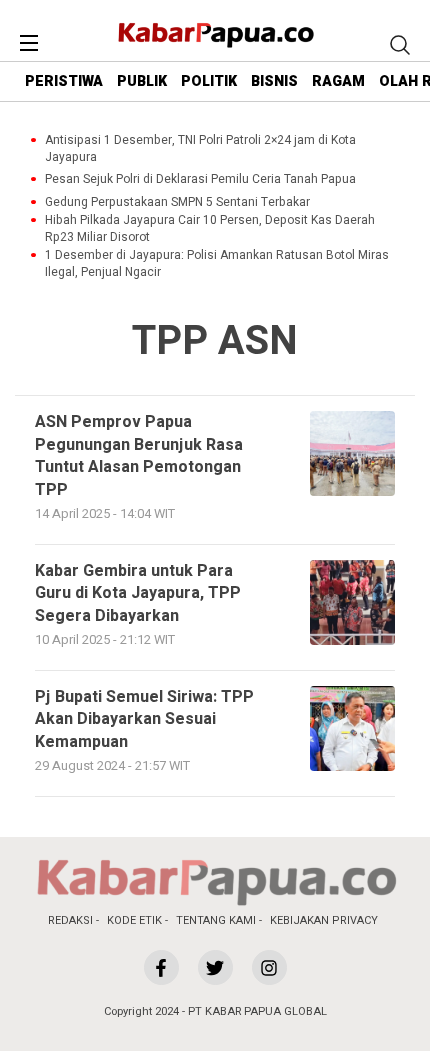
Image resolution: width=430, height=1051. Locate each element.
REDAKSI (70, 920)
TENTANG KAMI (216, 920)
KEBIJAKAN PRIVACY (324, 920)
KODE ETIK (134, 920)
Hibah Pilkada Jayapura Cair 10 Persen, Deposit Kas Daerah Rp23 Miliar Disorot (210, 229)
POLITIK (209, 81)
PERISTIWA (64, 81)
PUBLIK (142, 81)
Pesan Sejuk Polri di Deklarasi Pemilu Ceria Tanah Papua (200, 179)
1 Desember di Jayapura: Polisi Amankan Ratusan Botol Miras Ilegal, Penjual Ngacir (217, 264)
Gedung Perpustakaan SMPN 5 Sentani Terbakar (177, 202)
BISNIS (274, 81)
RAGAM (338, 81)
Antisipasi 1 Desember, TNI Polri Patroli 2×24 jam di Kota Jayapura (200, 149)
